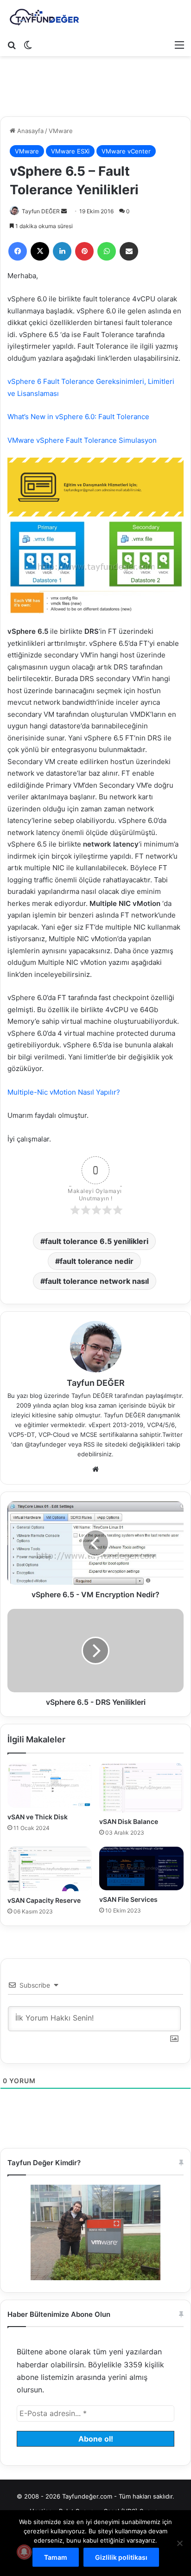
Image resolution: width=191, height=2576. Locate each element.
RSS (89, 1444)
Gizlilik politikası (121, 2557)
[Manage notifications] (24, 2552)
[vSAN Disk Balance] (141, 1788)
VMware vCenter (126, 151)
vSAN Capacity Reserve (44, 1900)
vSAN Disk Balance (129, 1821)
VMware (61, 131)
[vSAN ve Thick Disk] (50, 1785)
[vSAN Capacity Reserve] (50, 1869)
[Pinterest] (84, 251)
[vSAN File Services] (141, 1868)
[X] (40, 251)
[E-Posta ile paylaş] (129, 251)
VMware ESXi (70, 151)
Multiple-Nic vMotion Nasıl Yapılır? (64, 1092)
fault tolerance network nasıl (97, 1281)
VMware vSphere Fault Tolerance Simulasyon (82, 440)
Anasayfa (29, 131)
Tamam (56, 2557)
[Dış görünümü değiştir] (28, 45)
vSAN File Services (128, 1899)
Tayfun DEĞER (41, 211)
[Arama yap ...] (12, 45)
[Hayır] (179, 2543)
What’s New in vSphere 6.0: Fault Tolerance (78, 417)
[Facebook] (18, 251)
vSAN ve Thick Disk (38, 1817)
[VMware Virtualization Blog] (44, 18)
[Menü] (179, 45)
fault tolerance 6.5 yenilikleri (97, 1241)
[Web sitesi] (95, 1469)
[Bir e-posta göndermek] (64, 211)
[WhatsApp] (107, 251)
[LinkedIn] (62, 251)
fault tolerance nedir (97, 1261)
